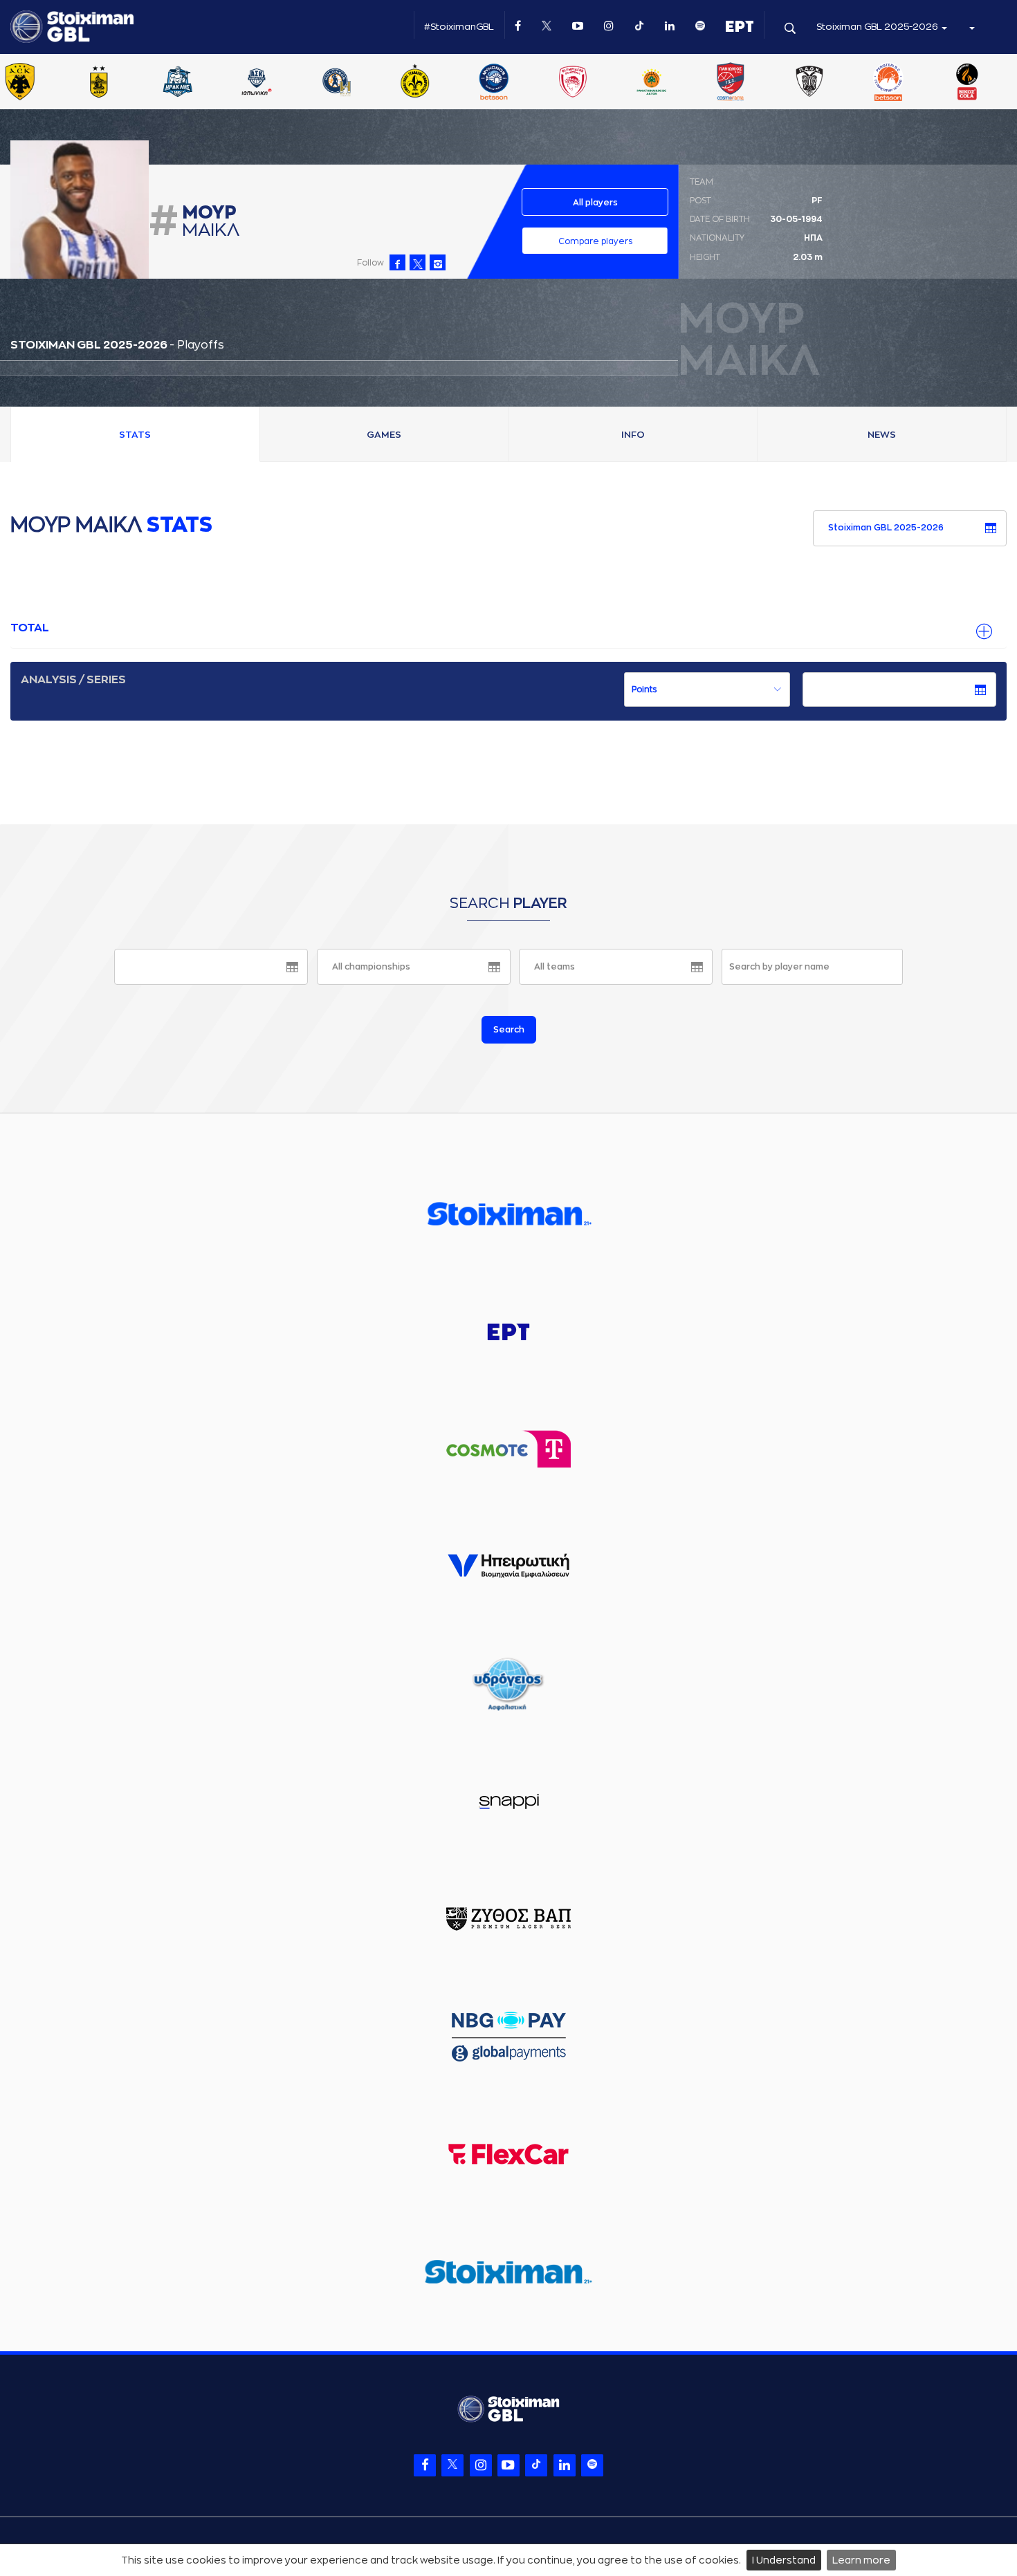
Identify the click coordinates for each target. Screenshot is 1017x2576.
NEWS (882, 435)
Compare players (595, 241)
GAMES (384, 435)
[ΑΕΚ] (46, 83)
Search (509, 1030)
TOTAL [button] (30, 628)
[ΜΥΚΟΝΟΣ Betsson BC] (520, 83)
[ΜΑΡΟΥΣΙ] (441, 83)
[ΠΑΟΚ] (836, 83)
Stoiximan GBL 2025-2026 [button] (878, 27)
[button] (971, 27)
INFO (633, 435)
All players (595, 203)
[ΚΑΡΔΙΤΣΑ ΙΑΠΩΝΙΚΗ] (283, 83)
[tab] (508, 629)
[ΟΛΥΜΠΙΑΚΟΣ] (599, 83)
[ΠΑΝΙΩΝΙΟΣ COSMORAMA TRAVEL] (757, 83)
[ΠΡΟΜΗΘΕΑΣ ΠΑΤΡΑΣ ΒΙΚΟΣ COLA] (993, 83)
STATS (135, 435)
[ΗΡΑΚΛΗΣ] (204, 83)
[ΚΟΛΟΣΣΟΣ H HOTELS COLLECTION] (362, 83)
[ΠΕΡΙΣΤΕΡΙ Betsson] (915, 83)
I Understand (784, 2560)
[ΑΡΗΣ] (125, 83)
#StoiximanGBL (459, 27)
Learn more (861, 2560)
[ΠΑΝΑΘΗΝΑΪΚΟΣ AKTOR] (678, 83)
